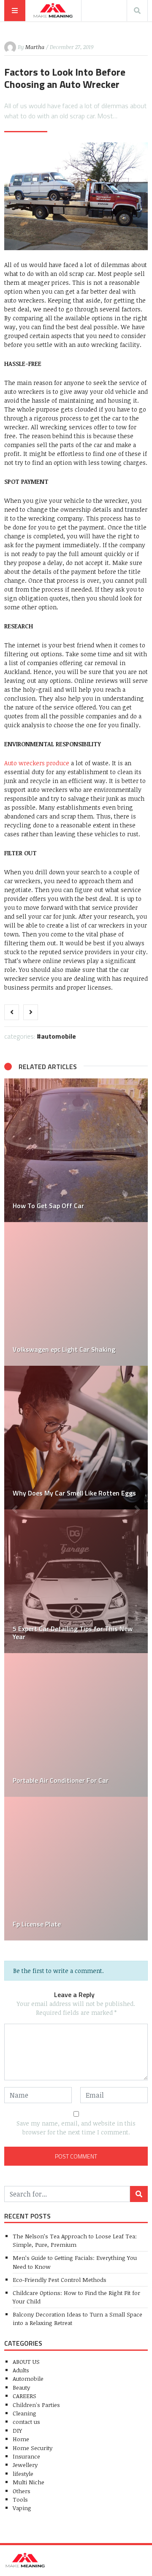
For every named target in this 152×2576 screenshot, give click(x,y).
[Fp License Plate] (76, 1869)
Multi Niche (28, 2482)
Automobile (58, 1036)
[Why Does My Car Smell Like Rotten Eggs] (76, 1438)
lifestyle (23, 2474)
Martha (35, 47)
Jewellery (25, 2465)
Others (22, 2491)
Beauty (21, 2387)
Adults (21, 2370)
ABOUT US (26, 2362)
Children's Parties (36, 2405)
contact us (26, 2422)
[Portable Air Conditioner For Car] (76, 1725)
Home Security (33, 2448)
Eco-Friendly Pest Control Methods (60, 2280)
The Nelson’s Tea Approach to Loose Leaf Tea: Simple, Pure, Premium (75, 2240)
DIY (17, 2430)
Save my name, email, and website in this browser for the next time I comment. (76, 2128)
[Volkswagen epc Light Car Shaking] (76, 1294)
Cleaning (24, 2413)
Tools (20, 2499)
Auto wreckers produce (38, 763)
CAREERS (24, 2396)
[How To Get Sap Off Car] (76, 1150)
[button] (15, 1509)
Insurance (26, 2456)
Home (21, 2439)
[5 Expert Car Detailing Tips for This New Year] (76, 1581)
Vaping (22, 2508)
